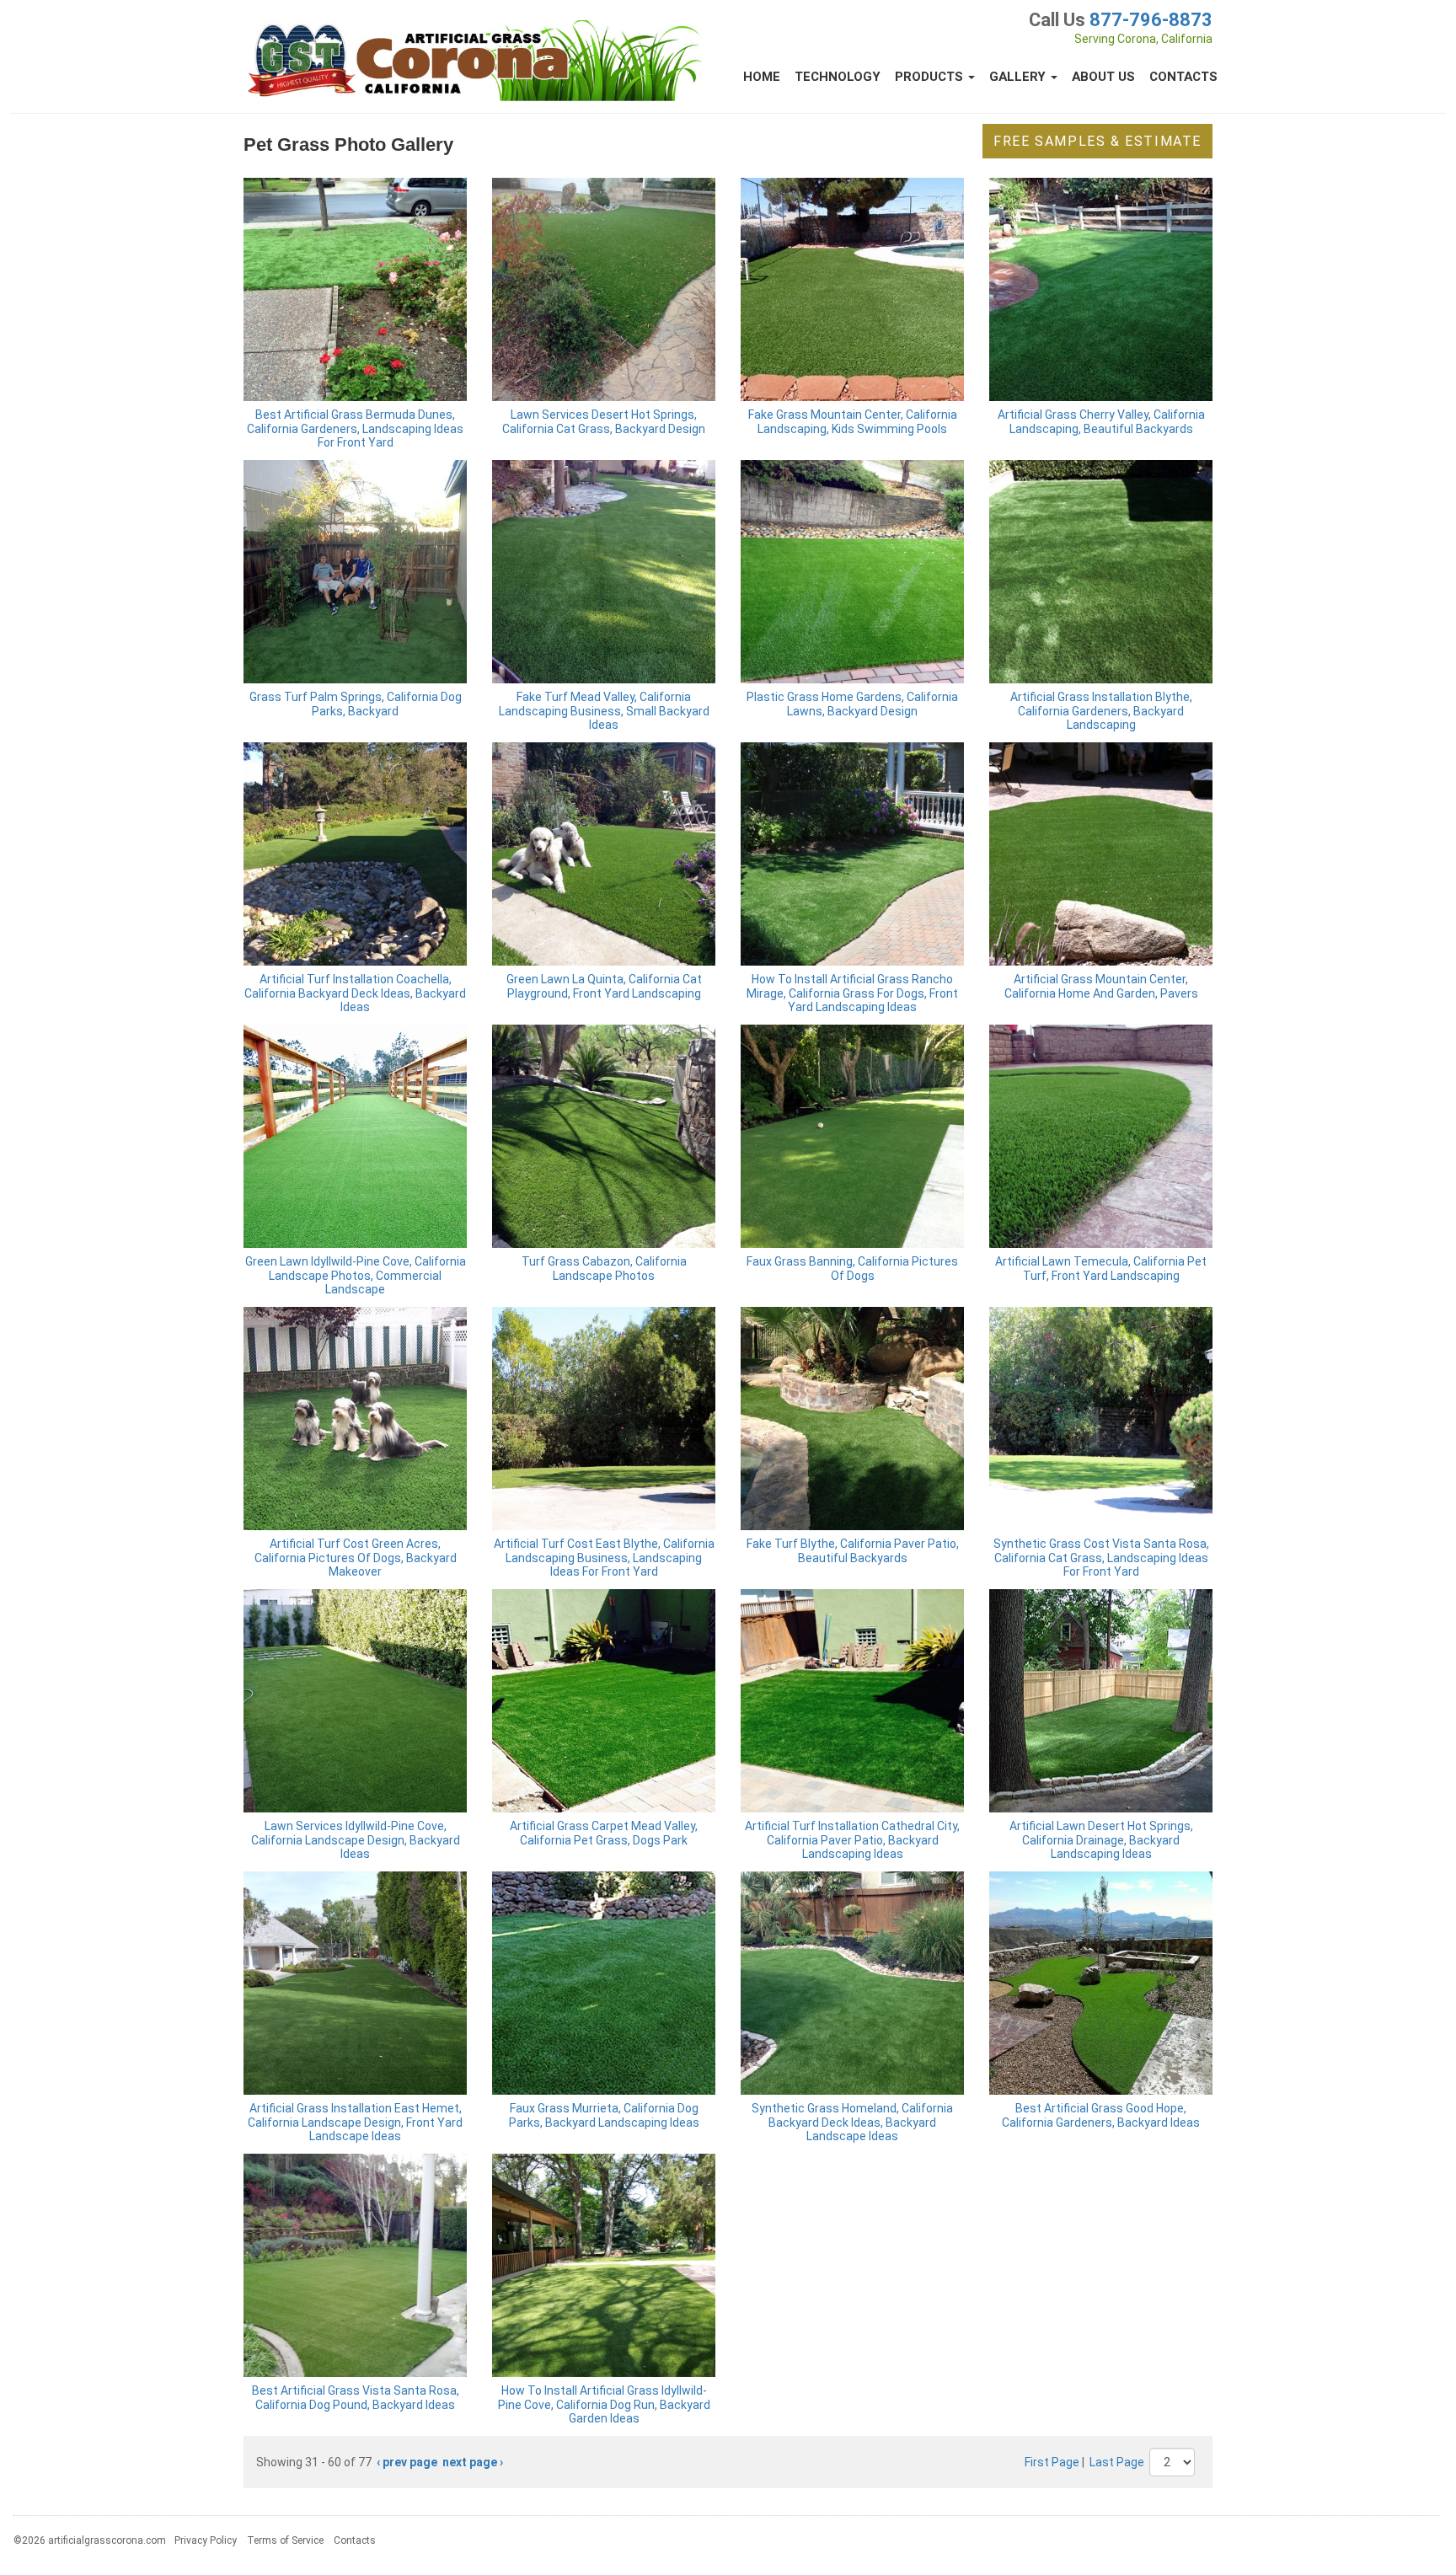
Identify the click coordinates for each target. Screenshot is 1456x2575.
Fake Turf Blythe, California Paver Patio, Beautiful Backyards (853, 1551)
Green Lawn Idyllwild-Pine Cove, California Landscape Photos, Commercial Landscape (356, 1276)
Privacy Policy (206, 2540)
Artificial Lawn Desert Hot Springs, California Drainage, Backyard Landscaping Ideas (1101, 1840)
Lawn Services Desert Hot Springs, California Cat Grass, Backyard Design (604, 422)
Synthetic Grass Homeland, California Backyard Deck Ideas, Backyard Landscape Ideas (852, 2123)
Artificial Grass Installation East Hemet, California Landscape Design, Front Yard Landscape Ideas (355, 2123)
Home (762, 77)
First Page (1052, 2462)
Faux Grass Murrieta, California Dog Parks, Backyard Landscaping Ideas (604, 2115)
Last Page (1117, 2462)
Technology (838, 77)
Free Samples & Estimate (1097, 141)
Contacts (1183, 77)
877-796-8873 (1151, 20)
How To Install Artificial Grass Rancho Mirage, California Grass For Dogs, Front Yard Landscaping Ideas (852, 993)
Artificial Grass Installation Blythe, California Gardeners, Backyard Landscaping (1101, 711)
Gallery (1019, 77)
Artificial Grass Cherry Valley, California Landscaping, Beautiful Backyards (1101, 422)
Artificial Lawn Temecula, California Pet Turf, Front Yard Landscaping (1101, 1269)
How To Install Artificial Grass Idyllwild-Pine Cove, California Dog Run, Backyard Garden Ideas (604, 2405)
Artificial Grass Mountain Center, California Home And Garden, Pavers (1101, 986)
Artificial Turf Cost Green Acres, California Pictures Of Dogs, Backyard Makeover (356, 1558)
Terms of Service (285, 2540)
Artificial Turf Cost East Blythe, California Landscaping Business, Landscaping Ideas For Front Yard (604, 1558)
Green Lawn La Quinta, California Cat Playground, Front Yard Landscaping (604, 986)
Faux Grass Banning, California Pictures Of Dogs (852, 1269)
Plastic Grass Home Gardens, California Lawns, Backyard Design (852, 704)
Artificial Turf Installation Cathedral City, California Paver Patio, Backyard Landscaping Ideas (852, 1840)
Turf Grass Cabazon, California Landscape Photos (604, 1269)
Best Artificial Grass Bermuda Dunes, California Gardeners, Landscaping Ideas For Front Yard (355, 429)
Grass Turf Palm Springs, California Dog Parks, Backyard (356, 704)
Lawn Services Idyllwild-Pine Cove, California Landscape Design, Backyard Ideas (356, 1840)
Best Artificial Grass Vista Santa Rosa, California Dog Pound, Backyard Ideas (356, 2398)
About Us (1103, 77)
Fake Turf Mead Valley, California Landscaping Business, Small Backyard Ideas (604, 711)
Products (931, 77)
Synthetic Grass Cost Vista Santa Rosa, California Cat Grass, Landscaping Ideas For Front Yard (1101, 1558)
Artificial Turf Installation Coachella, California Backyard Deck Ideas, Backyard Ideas (355, 993)
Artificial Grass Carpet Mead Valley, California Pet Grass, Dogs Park (604, 1833)
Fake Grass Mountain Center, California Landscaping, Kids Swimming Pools (853, 422)
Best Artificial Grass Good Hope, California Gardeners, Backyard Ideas (1101, 2115)
